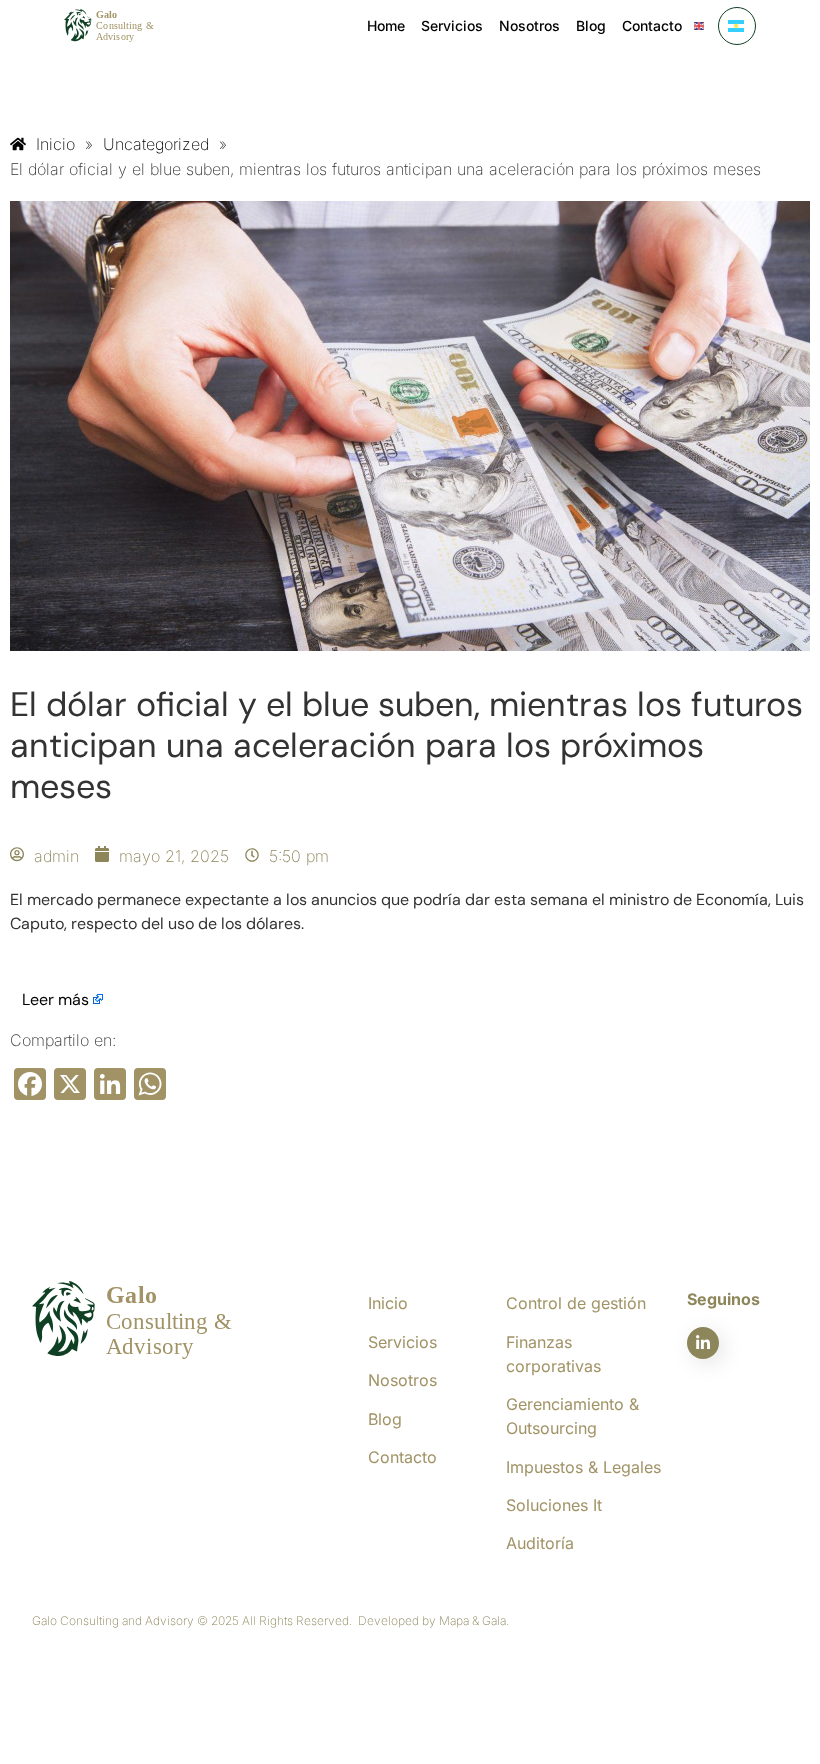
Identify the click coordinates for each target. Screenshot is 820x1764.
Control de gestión (576, 1303)
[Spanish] (737, 26)
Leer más (55, 999)
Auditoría (540, 1543)
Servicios (452, 25)
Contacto (652, 25)
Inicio (388, 1303)
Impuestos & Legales (583, 1467)
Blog (591, 25)
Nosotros (529, 25)
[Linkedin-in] (703, 1343)
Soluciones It (554, 1505)
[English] (700, 26)
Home (386, 25)
